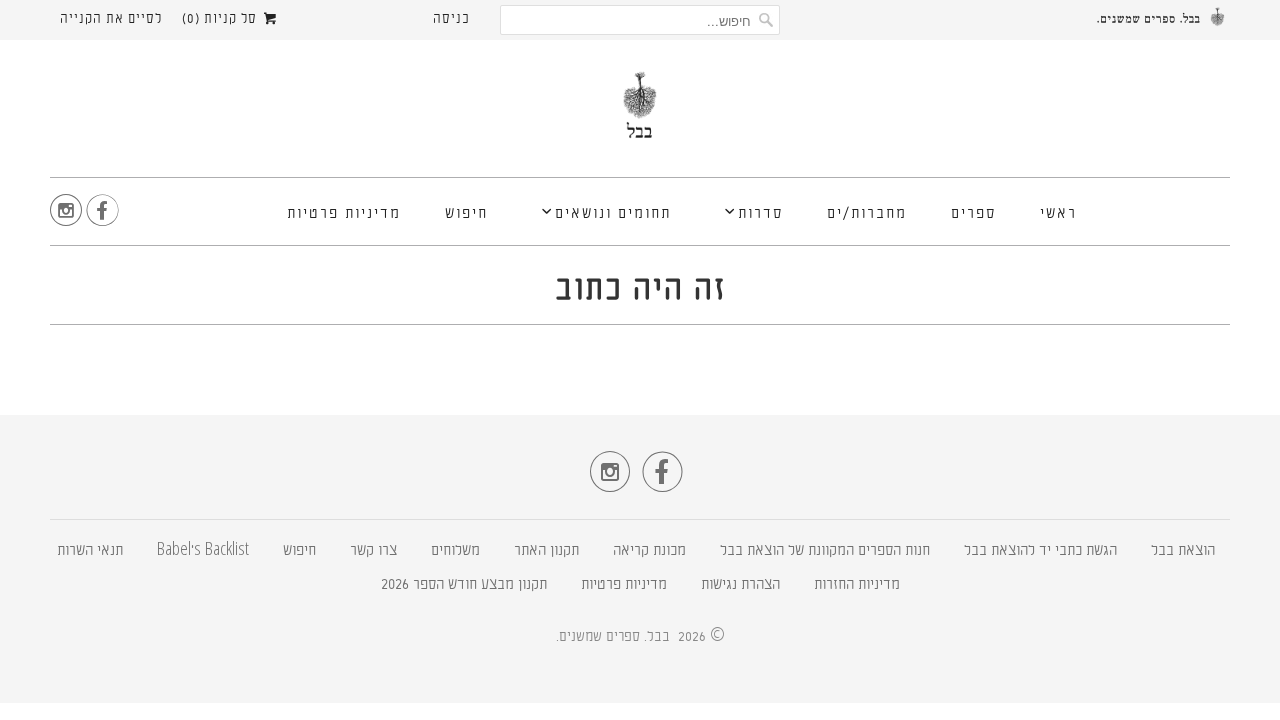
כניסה (451, 19)
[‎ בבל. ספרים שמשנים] (640, 113)
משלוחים (455, 551)
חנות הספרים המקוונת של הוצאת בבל (825, 551)
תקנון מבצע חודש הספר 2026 (464, 585)
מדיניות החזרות (857, 585)
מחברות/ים (867, 214)
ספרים (973, 214)
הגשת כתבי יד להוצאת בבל (1040, 551)
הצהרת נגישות (740, 585)
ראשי (1058, 214)
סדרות (760, 214)
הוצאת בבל (1183, 551)
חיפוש (466, 214)
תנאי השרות (90, 551)
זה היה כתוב (640, 291)
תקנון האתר (546, 551)
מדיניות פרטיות (344, 214)
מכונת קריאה (649, 551)
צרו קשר (373, 551)
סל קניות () (221, 19)
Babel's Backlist (203, 551)
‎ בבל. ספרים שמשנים (616, 637)
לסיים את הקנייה (111, 19)
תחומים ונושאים (613, 214)
